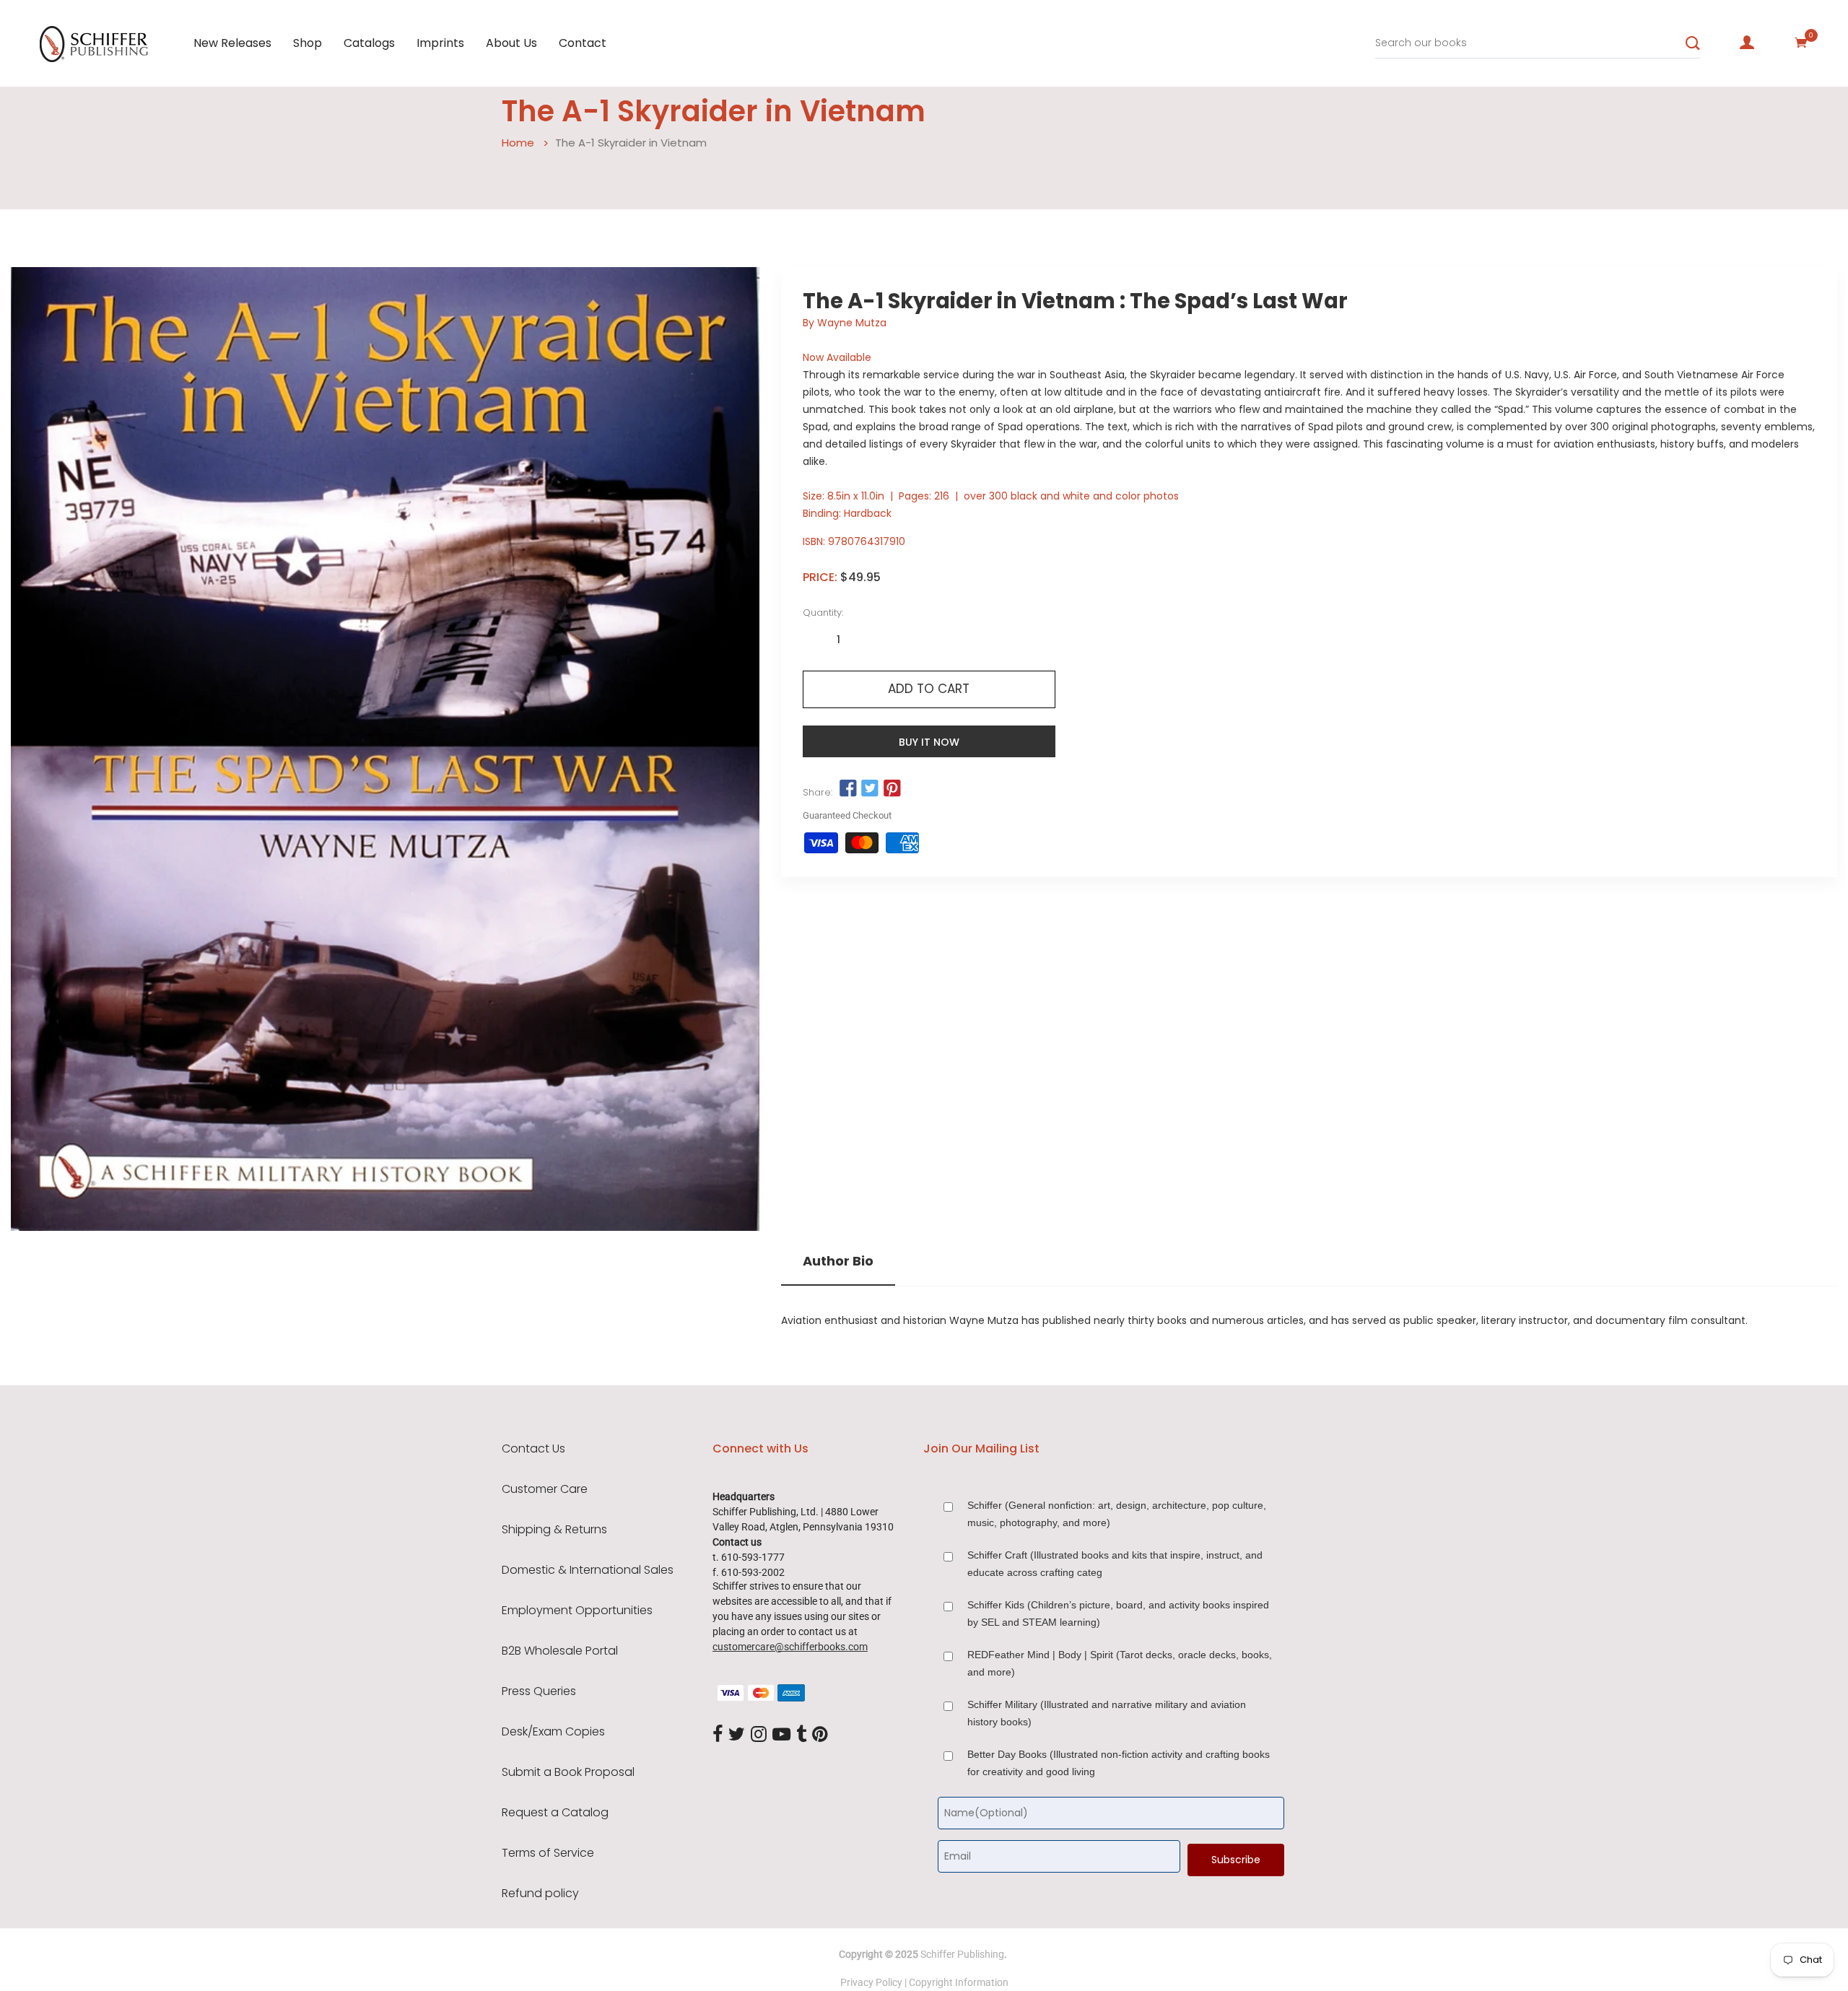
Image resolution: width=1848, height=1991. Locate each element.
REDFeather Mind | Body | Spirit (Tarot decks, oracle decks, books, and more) (1120, 1663)
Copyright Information (959, 1982)
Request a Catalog (555, 1813)
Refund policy (540, 1894)
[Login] (1747, 43)
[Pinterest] (820, 1735)
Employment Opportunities (577, 1611)
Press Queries (539, 1691)
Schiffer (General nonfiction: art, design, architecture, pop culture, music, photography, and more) (1117, 1514)
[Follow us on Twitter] (870, 789)
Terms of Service (548, 1853)
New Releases (232, 43)
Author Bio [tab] (838, 1261)
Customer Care (545, 1489)
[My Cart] (1801, 43)
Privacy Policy (871, 1982)
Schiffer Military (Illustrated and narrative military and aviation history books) (1107, 1713)
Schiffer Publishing (962, 1954)
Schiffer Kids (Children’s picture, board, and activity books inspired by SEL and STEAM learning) (1118, 1613)
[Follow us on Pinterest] (892, 789)
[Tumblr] (801, 1735)
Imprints (440, 43)
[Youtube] (781, 1735)
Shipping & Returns (554, 1530)
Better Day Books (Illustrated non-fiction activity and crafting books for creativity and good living (1119, 1763)
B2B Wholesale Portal (560, 1651)
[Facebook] (718, 1735)
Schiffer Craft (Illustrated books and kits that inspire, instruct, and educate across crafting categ (1115, 1564)
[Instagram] (759, 1735)
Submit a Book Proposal (568, 1772)
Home (518, 143)
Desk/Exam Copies (553, 1732)
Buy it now (929, 742)
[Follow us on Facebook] (848, 789)
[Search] (1693, 43)
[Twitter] (737, 1735)
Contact (583, 43)
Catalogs (369, 43)
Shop (308, 43)
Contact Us (533, 1449)
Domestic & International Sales (588, 1570)
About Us (511, 43)
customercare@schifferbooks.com (790, 1647)
